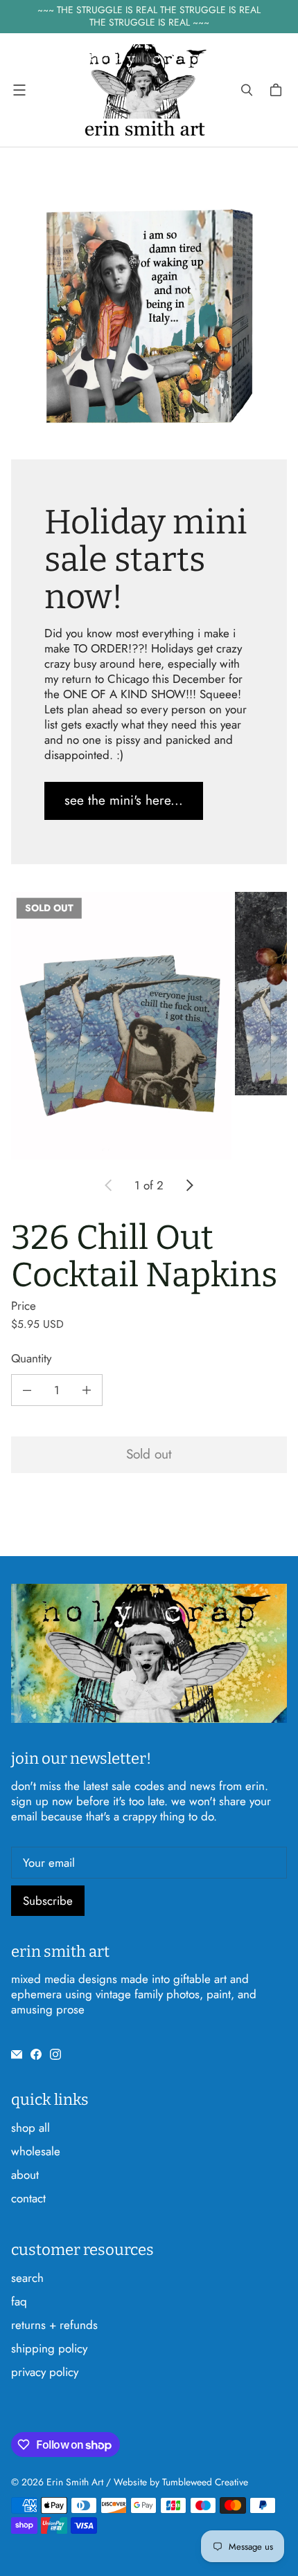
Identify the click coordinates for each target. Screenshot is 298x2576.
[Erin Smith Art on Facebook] (36, 2054)
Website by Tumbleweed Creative (181, 2482)
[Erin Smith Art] (146, 90)
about (25, 2175)
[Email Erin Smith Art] (17, 2054)
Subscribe (48, 1901)
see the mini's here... (124, 800)
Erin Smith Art (75, 2482)
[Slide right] (189, 1185)
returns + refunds (54, 2325)
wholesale (36, 2151)
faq (19, 2301)
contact (28, 2198)
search (27, 2278)
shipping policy (49, 2348)
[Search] (247, 90)
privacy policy (45, 2372)
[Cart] (278, 90)
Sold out (149, 1454)
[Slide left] (109, 1185)
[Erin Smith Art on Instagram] (55, 2054)
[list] (149, 1026)
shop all (30, 2128)
